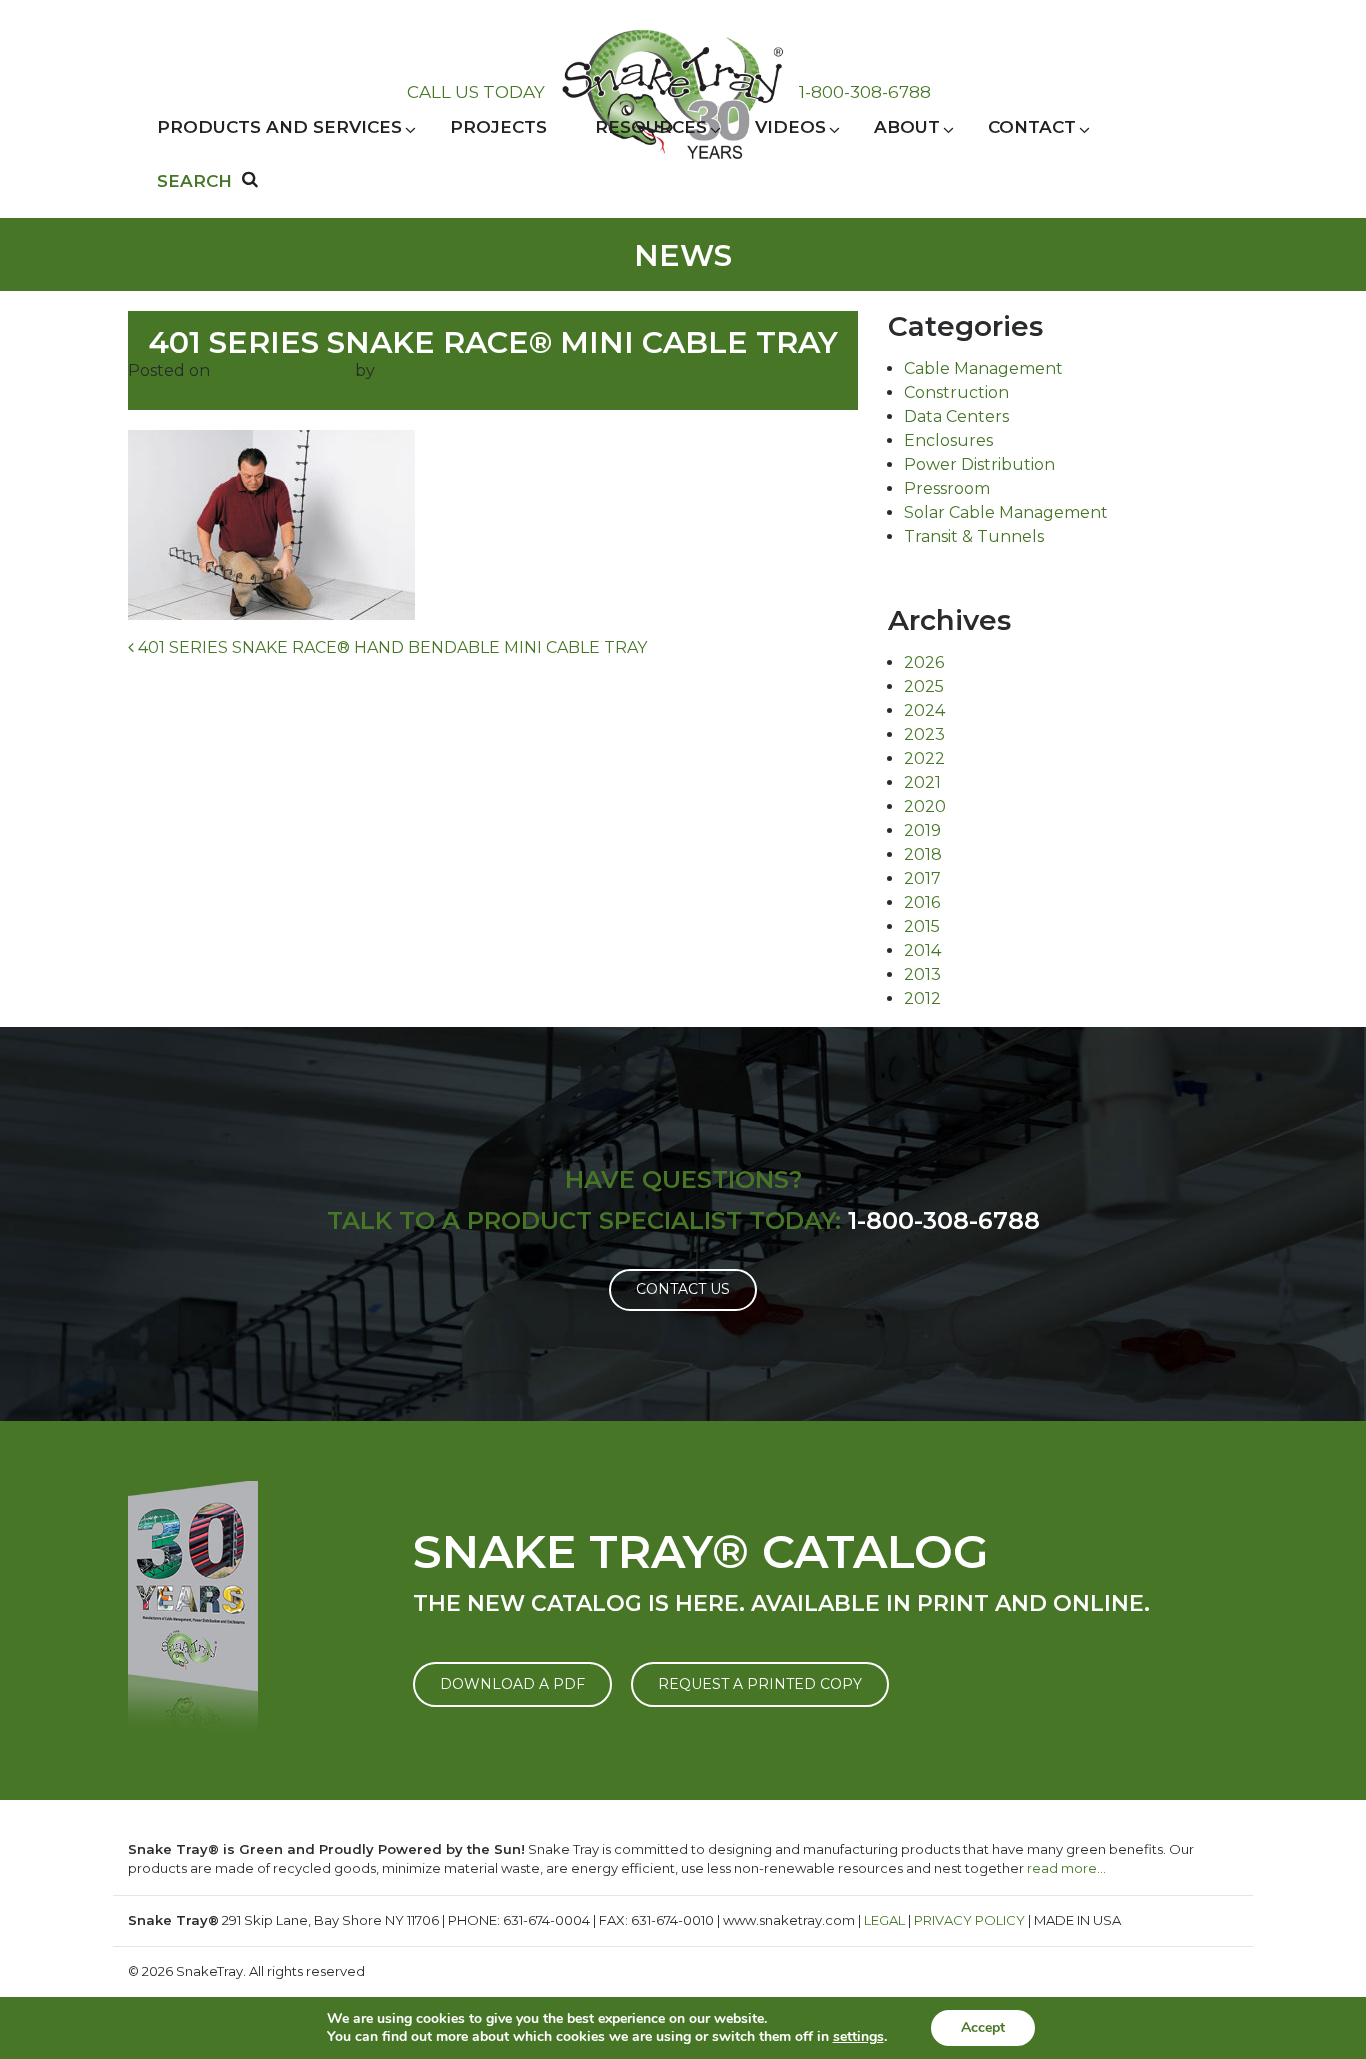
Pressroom (947, 488)
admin (404, 370)
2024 (924, 710)
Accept (983, 2027)
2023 (924, 734)
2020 (925, 806)
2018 (923, 854)
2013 (922, 974)
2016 (922, 902)
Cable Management (983, 368)
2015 (922, 926)
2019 (922, 830)
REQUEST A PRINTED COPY (760, 1684)
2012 (922, 998)
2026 (924, 662)
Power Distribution (979, 464)
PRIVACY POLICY (969, 1920)
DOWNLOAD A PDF (512, 1684)
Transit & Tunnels (974, 536)
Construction (956, 392)
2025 (924, 686)
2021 (922, 782)
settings (858, 2037)
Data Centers (956, 416)
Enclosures (948, 440)
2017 (922, 878)
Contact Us (683, 1289)
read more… (1066, 1868)
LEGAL (884, 1920)
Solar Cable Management (1006, 512)
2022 (924, 758)
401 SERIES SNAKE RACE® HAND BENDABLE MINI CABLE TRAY (390, 647)
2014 (922, 950)
